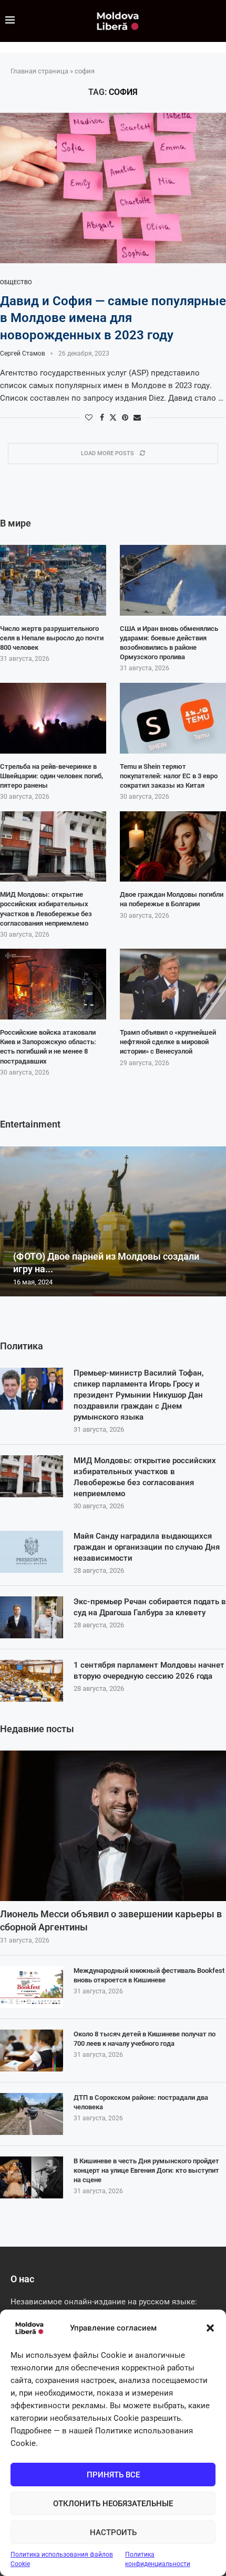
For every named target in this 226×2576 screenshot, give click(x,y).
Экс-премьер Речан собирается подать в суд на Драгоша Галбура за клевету (150, 1607)
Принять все (113, 2475)
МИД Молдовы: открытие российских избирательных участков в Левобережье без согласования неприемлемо (145, 1477)
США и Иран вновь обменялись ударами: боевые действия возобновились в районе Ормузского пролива (169, 643)
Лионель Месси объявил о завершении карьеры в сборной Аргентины (111, 1920)
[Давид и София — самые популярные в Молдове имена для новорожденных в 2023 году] (113, 188)
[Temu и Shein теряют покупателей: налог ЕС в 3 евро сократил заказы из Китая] (173, 718)
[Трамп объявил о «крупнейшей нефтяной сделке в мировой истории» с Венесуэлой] (173, 984)
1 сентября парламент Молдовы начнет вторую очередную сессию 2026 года (149, 1671)
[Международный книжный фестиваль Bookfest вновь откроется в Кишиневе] (32, 1987)
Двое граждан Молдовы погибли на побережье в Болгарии (172, 899)
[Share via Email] (137, 417)
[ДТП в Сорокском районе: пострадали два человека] (32, 2114)
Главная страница (39, 71)
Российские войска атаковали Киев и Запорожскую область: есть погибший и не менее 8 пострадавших (48, 1047)
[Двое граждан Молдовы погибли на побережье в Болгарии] (173, 847)
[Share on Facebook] (102, 417)
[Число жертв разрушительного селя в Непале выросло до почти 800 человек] (53, 580)
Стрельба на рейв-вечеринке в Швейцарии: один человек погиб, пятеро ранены (52, 776)
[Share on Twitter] (113, 417)
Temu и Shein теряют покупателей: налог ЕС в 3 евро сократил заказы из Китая (169, 776)
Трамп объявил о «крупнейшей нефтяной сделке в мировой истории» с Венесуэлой (168, 1042)
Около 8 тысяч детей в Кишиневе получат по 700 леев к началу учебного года (145, 2039)
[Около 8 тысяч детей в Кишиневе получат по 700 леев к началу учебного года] (32, 2051)
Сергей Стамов (23, 353)
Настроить (113, 2532)
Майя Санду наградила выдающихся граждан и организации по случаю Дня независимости (147, 1547)
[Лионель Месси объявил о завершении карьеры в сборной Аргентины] (113, 1826)
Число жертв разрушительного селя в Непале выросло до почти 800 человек (52, 638)
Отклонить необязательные (113, 2504)
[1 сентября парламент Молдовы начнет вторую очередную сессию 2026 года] (32, 1681)
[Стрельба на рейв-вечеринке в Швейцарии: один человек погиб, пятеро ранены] (53, 718)
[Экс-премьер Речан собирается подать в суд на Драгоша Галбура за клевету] (32, 1617)
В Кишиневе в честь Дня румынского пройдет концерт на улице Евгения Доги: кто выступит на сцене (146, 2170)
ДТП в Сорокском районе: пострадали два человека (141, 2102)
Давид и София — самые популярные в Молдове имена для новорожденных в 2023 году (113, 318)
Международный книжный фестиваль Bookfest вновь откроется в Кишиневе (149, 1975)
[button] (210, 2328)
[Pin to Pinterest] (125, 417)
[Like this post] (89, 417)
